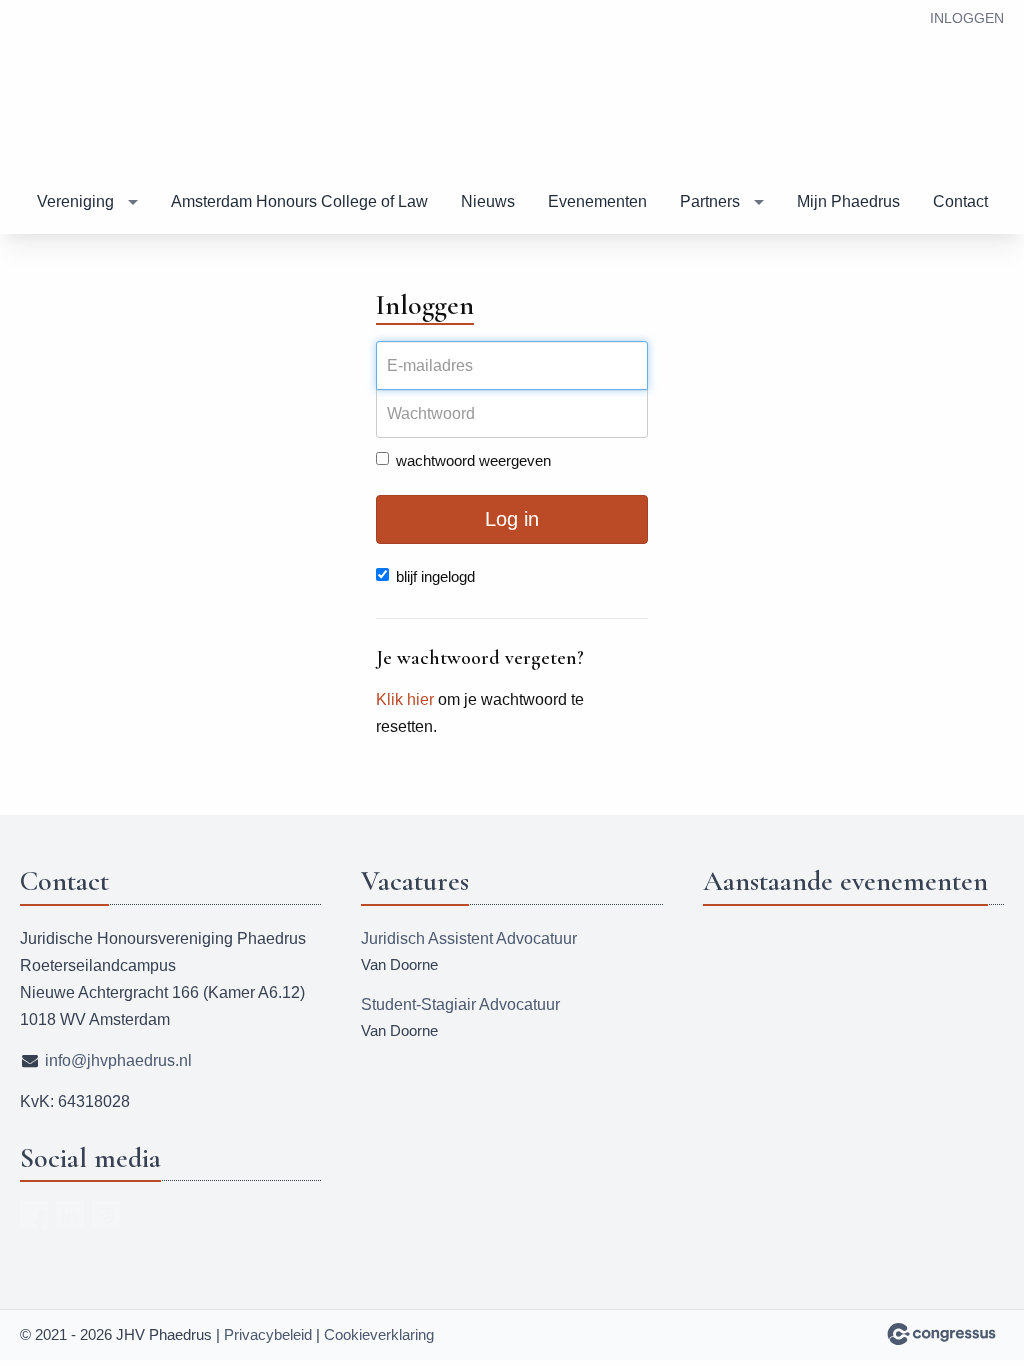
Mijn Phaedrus (848, 201)
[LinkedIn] (70, 1215)
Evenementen (597, 201)
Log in (512, 519)
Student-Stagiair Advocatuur (460, 1004)
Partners (710, 201)
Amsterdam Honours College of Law (299, 201)
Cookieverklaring (379, 1334)
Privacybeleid (268, 1334)
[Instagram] (106, 1215)
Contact (960, 201)
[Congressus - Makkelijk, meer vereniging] (941, 1334)
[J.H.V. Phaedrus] (80, 88)
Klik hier (405, 699)
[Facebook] (34, 1215)
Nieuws (488, 201)
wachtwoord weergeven (473, 460)
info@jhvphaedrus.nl (118, 1060)
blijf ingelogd (435, 576)
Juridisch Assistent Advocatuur (469, 938)
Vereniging (75, 201)
